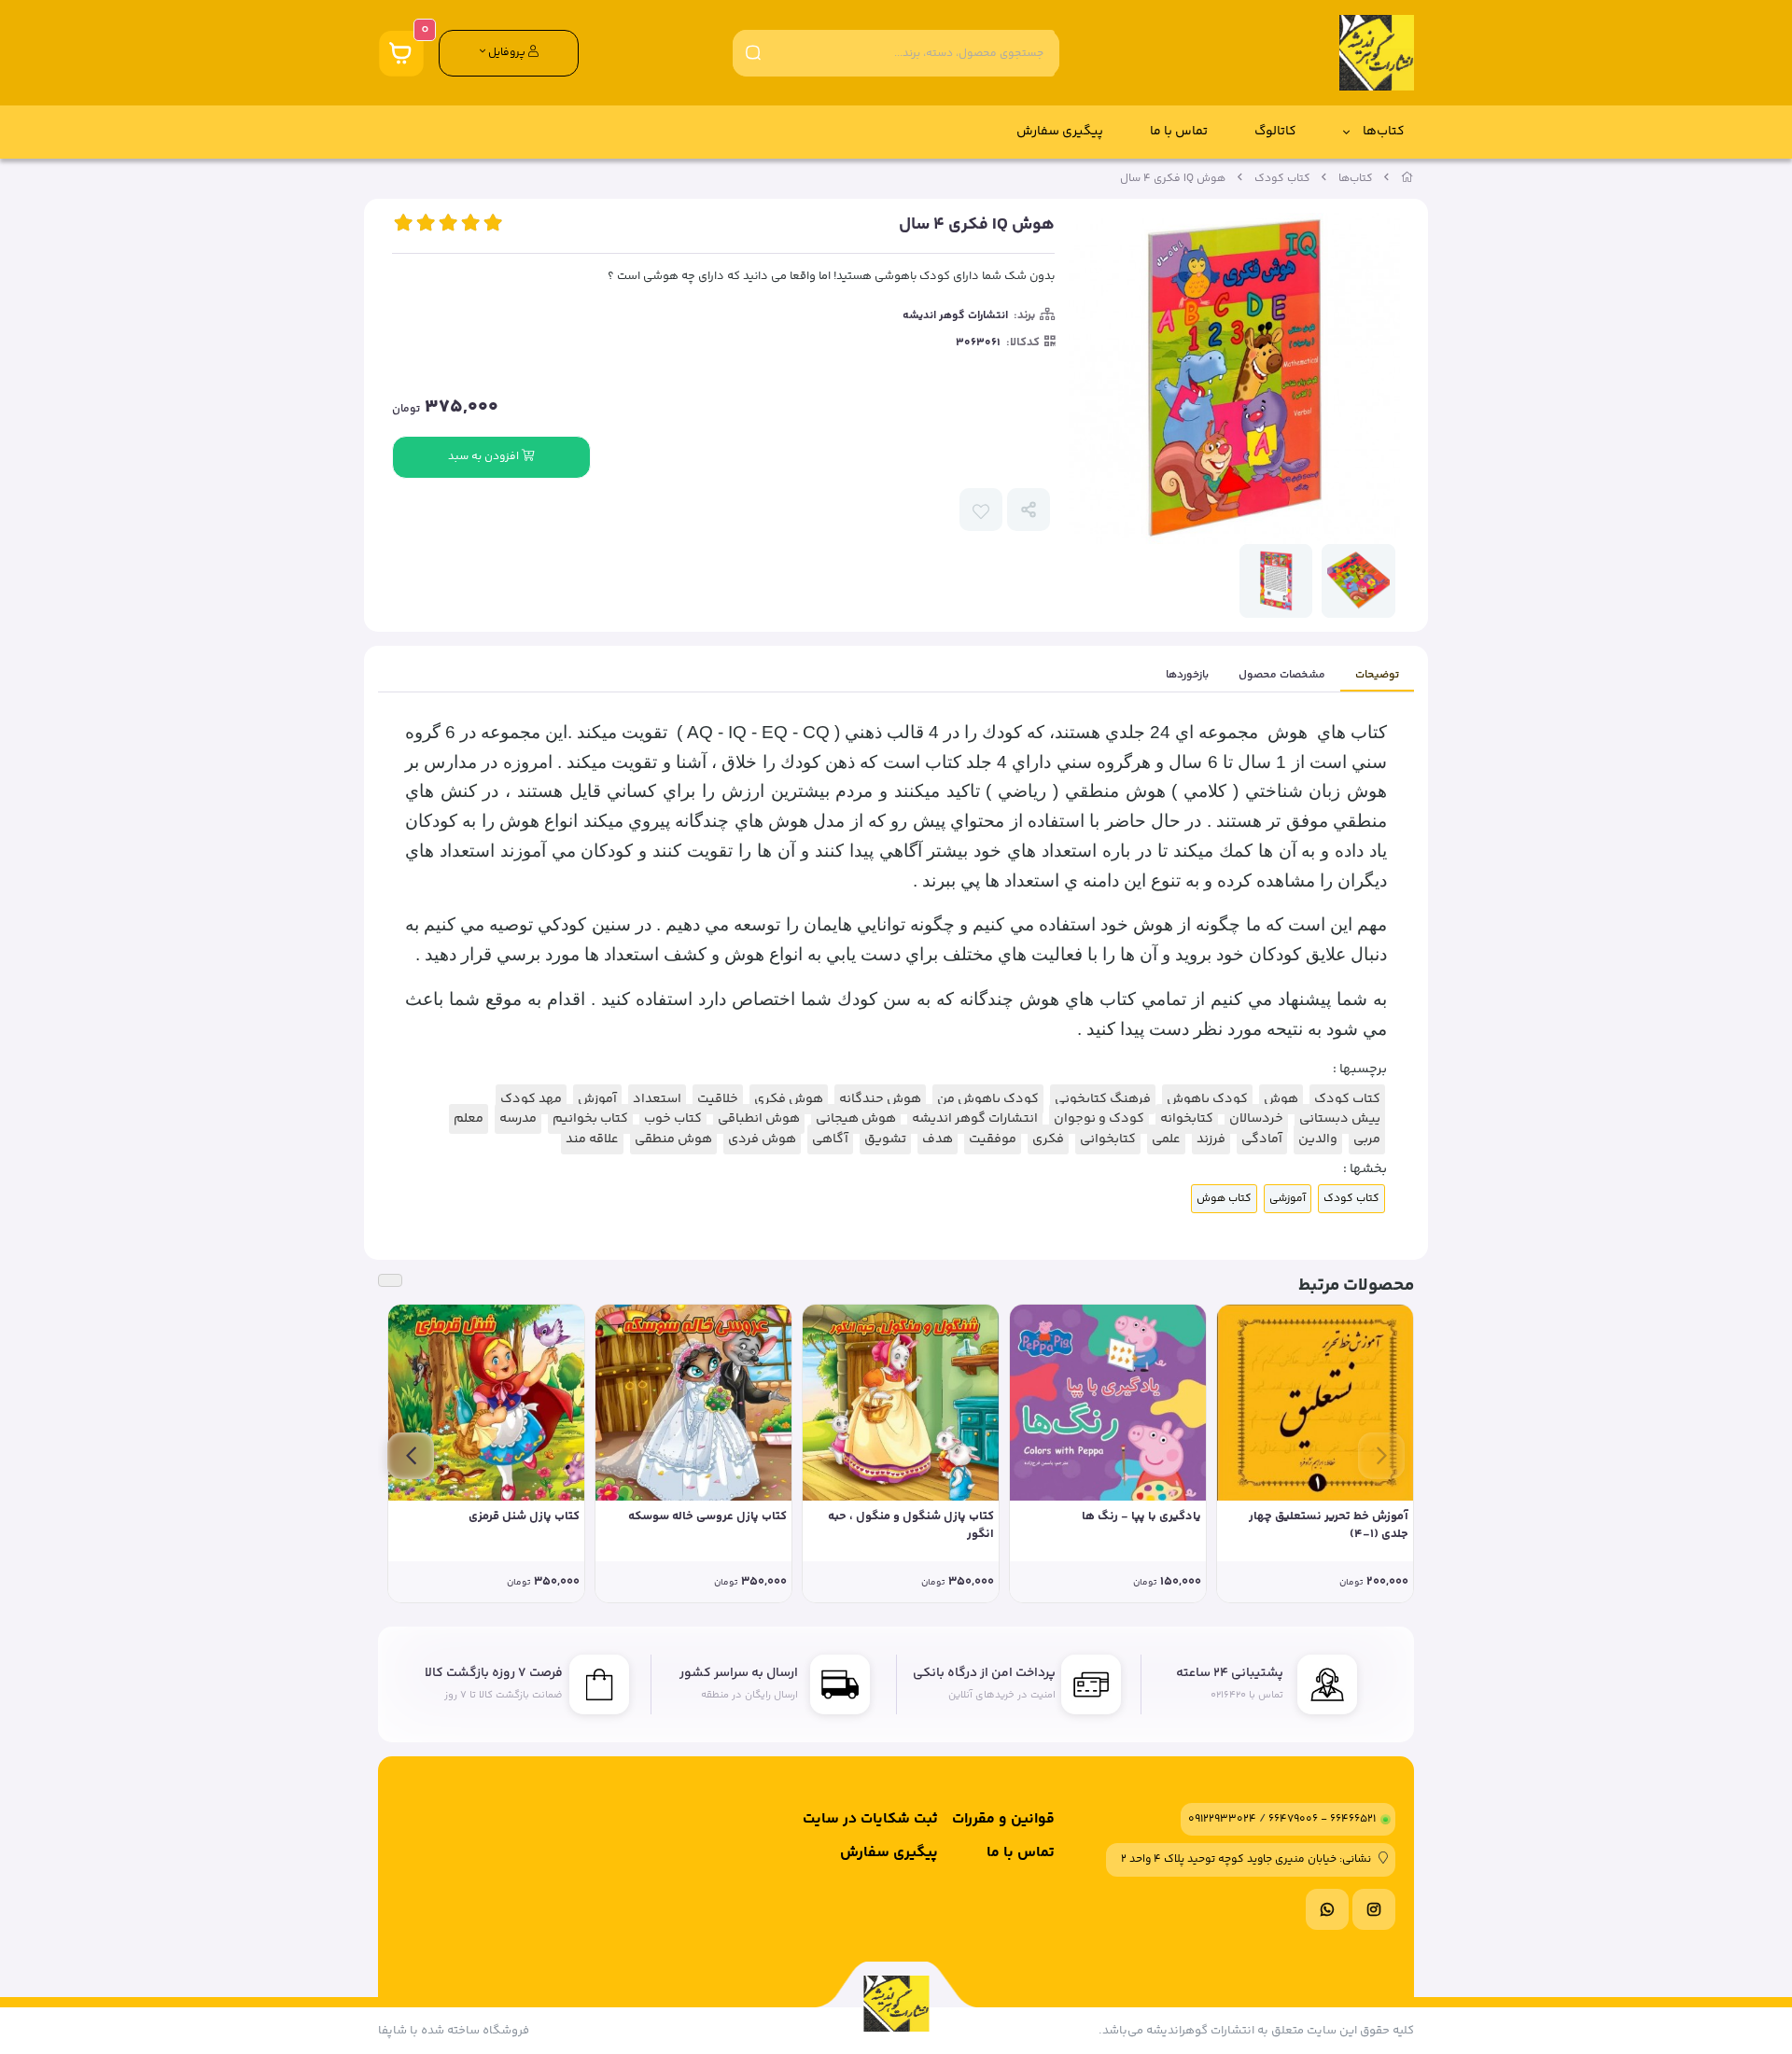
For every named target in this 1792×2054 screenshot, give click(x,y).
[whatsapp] (1327, 1909)
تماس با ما (1179, 132)
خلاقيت (718, 1099)
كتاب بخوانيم (590, 1119)
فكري (1048, 1139)
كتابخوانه (1187, 1119)
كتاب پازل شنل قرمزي (524, 1517)
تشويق (885, 1139)
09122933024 (1222, 1819)
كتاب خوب (673, 1119)
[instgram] (1374, 1909)
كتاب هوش (1224, 1199)
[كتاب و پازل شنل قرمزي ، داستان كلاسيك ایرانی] (486, 1403)
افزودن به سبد (485, 457)
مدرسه (518, 1119)
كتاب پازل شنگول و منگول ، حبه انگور (911, 1526)
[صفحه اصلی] (1407, 179)
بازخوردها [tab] (1187, 675)
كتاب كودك (1282, 179)
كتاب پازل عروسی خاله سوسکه (707, 1517)
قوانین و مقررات (1003, 1819)
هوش (1281, 1099)
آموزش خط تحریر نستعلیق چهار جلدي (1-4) (1329, 1526)
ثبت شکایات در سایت (870, 1819)
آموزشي (1288, 1199)
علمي (1166, 1139)
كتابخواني (1108, 1139)
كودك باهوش (1207, 1099)
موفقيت (993, 1139)
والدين (1318, 1139)
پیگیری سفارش (1060, 132)
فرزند (1211, 1139)
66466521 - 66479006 (1322, 1819)
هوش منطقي (673, 1139)
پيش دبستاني (1340, 1119)
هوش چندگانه (880, 1099)
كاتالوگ (1275, 132)
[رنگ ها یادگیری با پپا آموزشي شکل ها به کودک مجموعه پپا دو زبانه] (1108, 1403)
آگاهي (830, 1139)
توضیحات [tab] (1377, 675)
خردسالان (1256, 1119)
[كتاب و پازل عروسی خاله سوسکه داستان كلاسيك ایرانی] (693, 1403)
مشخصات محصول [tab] (1282, 675)
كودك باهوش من (988, 1099)
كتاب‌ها (1384, 132)
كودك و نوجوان (1099, 1119)
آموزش (597, 1099)
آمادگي (1262, 1139)
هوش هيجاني (856, 1119)
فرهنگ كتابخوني (1103, 1099)
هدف (938, 1139)
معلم (469, 1119)
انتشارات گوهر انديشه (955, 316)
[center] (753, 53)
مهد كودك (531, 1099)
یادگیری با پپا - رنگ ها (1141, 1517)
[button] (1381, 1456)
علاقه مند (592, 1139)
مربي (1367, 1139)
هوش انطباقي (759, 1119)
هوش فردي (762, 1139)
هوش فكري (789, 1099)
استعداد (657, 1099)
